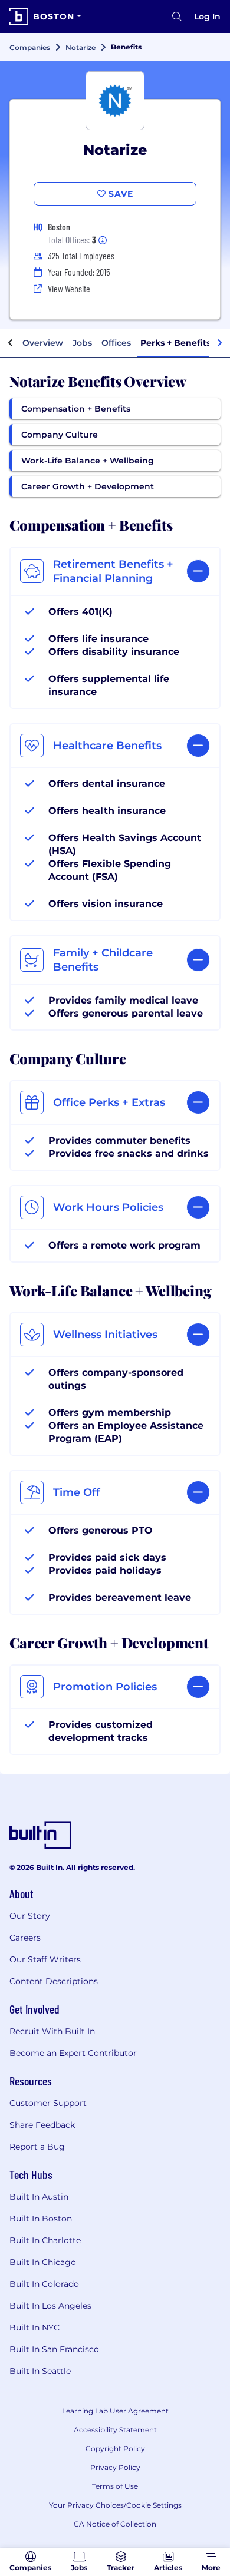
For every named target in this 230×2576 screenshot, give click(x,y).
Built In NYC (34, 2327)
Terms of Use (115, 2486)
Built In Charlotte (45, 2240)
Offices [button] (116, 343)
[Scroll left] (11, 343)
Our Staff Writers (45, 1959)
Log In (207, 16)
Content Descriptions (54, 1981)
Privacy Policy (115, 2467)
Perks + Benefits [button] (175, 343)
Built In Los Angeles (50, 2306)
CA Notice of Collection (115, 2524)
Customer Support (48, 2103)
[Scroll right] (219, 343)
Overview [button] (43, 343)
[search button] (177, 16)
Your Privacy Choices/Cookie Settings (115, 2505)
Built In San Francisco (54, 2349)
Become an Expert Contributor (73, 2053)
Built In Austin (39, 2197)
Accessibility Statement (115, 2430)
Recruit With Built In (52, 2031)
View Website (69, 288)
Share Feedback (42, 2125)
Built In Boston (41, 2219)
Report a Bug (37, 2147)
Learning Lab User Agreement (115, 2411)
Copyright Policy (115, 2448)
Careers (25, 1938)
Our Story (30, 1916)
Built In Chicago (43, 2262)
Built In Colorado (44, 2284)
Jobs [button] (82, 343)
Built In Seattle (40, 2371)
